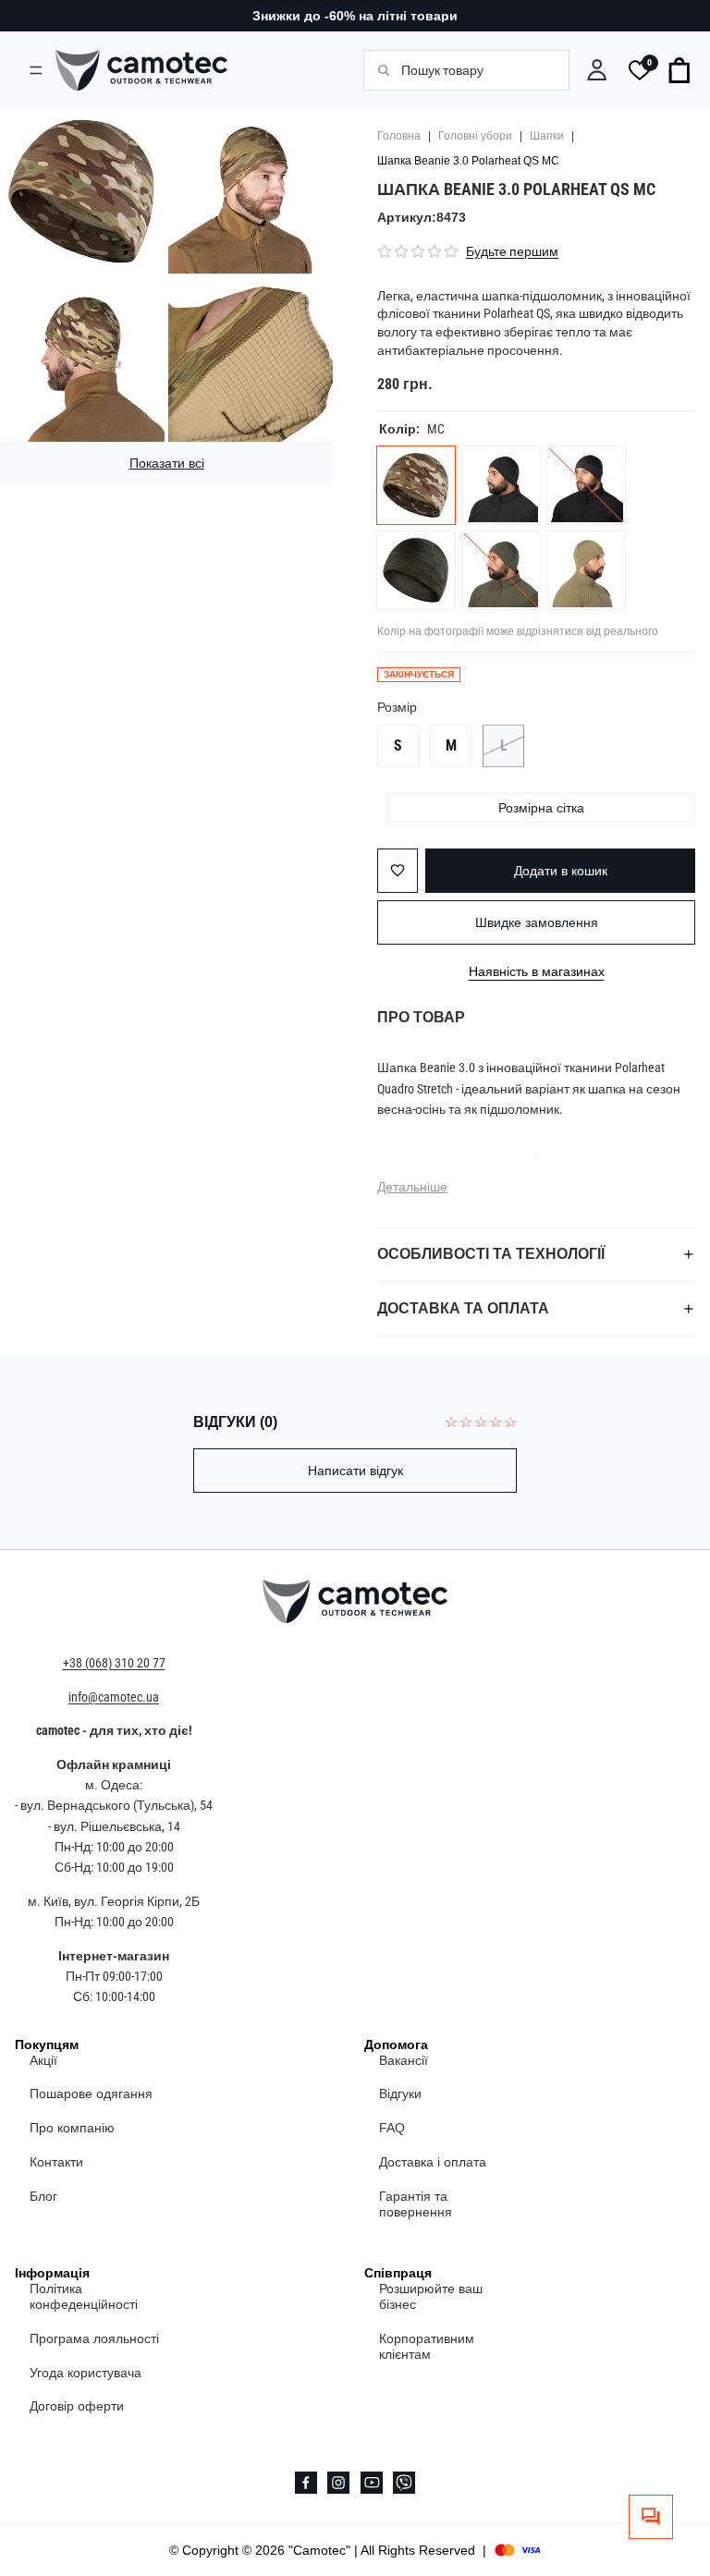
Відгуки (400, 2094)
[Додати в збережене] (398, 871)
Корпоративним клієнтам (427, 2346)
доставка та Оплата (463, 1308)
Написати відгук (355, 1471)
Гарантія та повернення (416, 2204)
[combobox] (475, 70)
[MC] (416, 485)
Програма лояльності (94, 2338)
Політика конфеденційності (84, 2296)
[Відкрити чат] (651, 2517)
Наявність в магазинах (537, 971)
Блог (43, 2196)
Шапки (547, 136)
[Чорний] (501, 485)
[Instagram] (338, 2483)
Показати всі (167, 463)
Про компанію (72, 2128)
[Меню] (36, 70)
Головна (399, 136)
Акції (43, 2059)
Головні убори (475, 136)
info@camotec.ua (114, 1697)
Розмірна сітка (541, 808)
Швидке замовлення (537, 922)
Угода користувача (86, 2372)
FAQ (392, 2128)
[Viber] (404, 2483)
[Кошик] (680, 70)
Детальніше (412, 1187)
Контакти (56, 2162)
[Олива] (416, 570)
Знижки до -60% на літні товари (355, 16)
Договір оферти (77, 2406)
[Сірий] (586, 485)
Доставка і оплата (433, 2162)
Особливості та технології (491, 1254)
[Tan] (586, 570)
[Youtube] (372, 2483)
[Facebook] (306, 2483)
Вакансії (404, 2059)
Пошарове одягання (91, 2094)
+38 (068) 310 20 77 (114, 1663)
